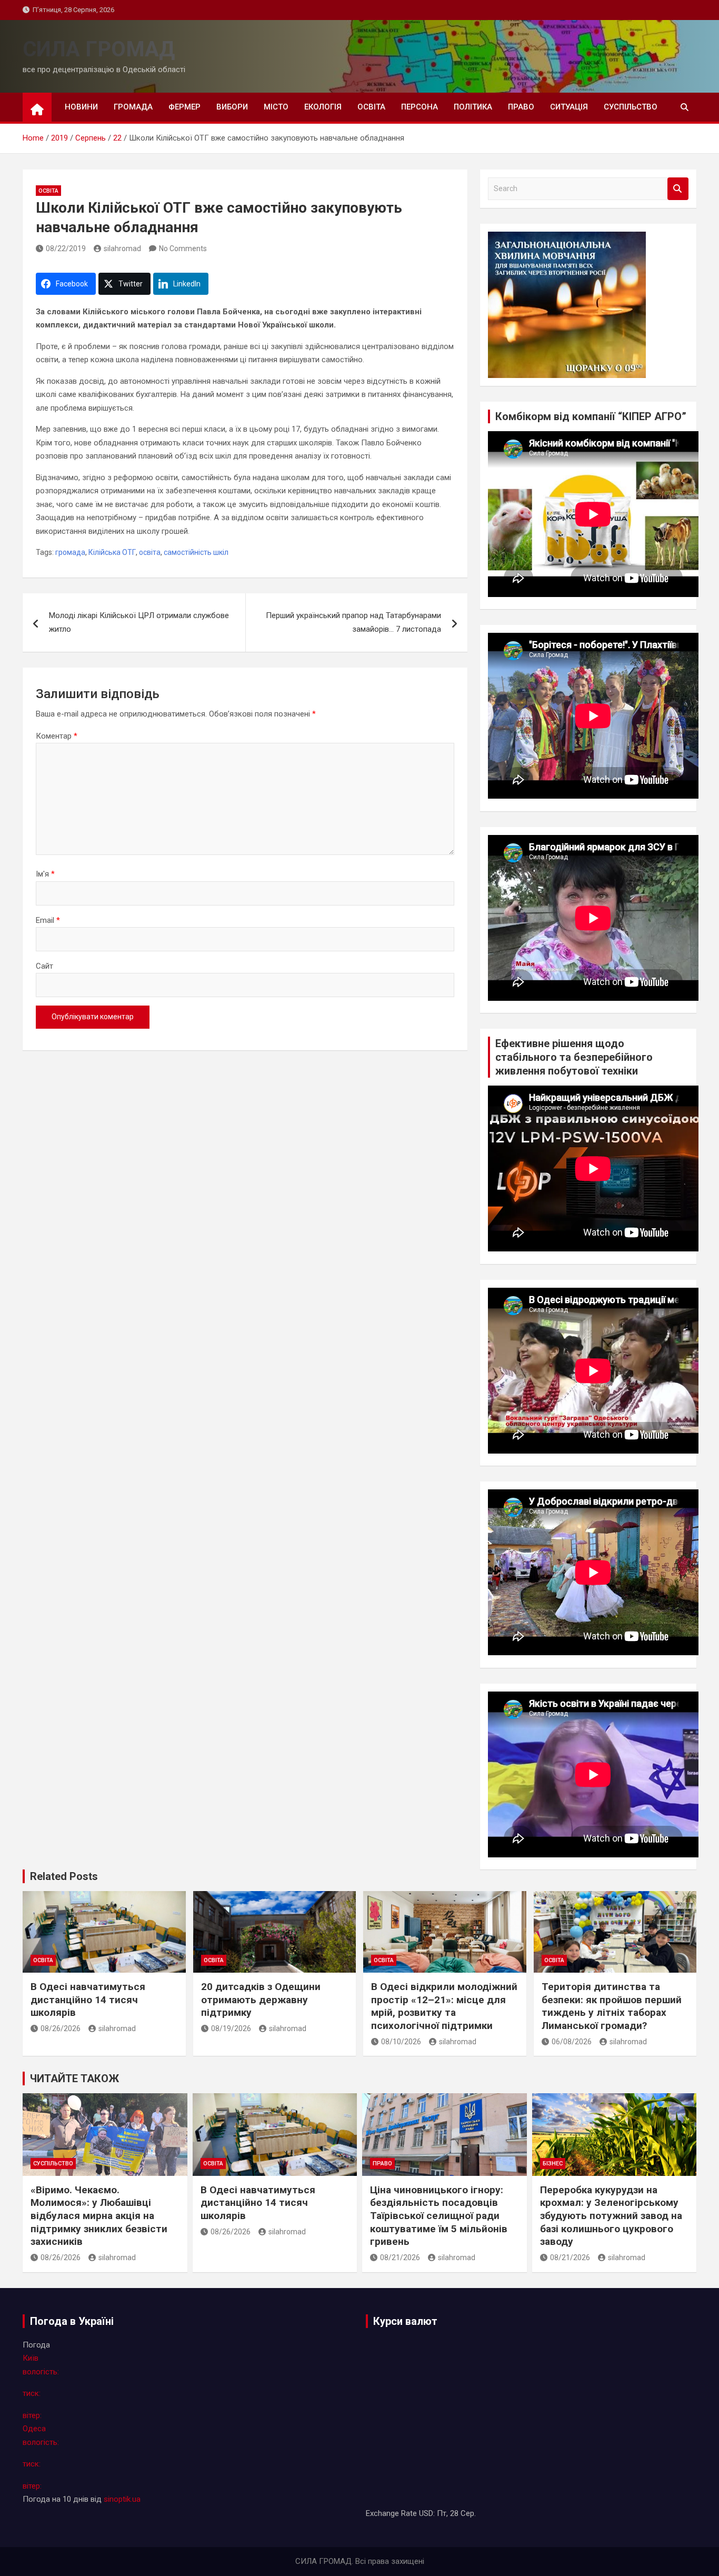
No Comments (183, 248)
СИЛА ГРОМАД (99, 49)
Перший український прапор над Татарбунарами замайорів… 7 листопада (353, 622)
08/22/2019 (66, 248)
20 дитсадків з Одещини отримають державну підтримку (261, 2000)
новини (81, 107)
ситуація (569, 107)
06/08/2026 (572, 2042)
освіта (371, 107)
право (521, 107)
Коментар (57, 736)
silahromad (122, 248)
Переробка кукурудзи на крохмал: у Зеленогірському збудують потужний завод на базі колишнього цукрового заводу (611, 2216)
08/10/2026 (401, 2042)
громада (133, 107)
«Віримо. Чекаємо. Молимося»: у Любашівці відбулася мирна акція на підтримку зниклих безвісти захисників (99, 2216)
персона (420, 107)
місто (276, 107)
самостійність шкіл (196, 552)
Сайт (44, 966)
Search (678, 189)
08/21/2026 (400, 2257)
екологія (323, 107)
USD (426, 2513)
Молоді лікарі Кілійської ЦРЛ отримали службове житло (139, 622)
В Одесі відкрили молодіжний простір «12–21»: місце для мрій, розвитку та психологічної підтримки (444, 2006)
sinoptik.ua (122, 2499)
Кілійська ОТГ (112, 552)
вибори (232, 107)
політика (473, 107)
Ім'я (45, 874)
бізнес (553, 2164)
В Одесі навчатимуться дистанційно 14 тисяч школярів (88, 2000)
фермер (184, 107)
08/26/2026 (61, 2028)
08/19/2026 (231, 2028)
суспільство (631, 107)
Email (48, 920)
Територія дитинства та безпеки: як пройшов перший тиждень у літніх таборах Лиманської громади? (612, 2006)
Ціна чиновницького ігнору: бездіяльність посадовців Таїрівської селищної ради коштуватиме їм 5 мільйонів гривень (439, 2216)
